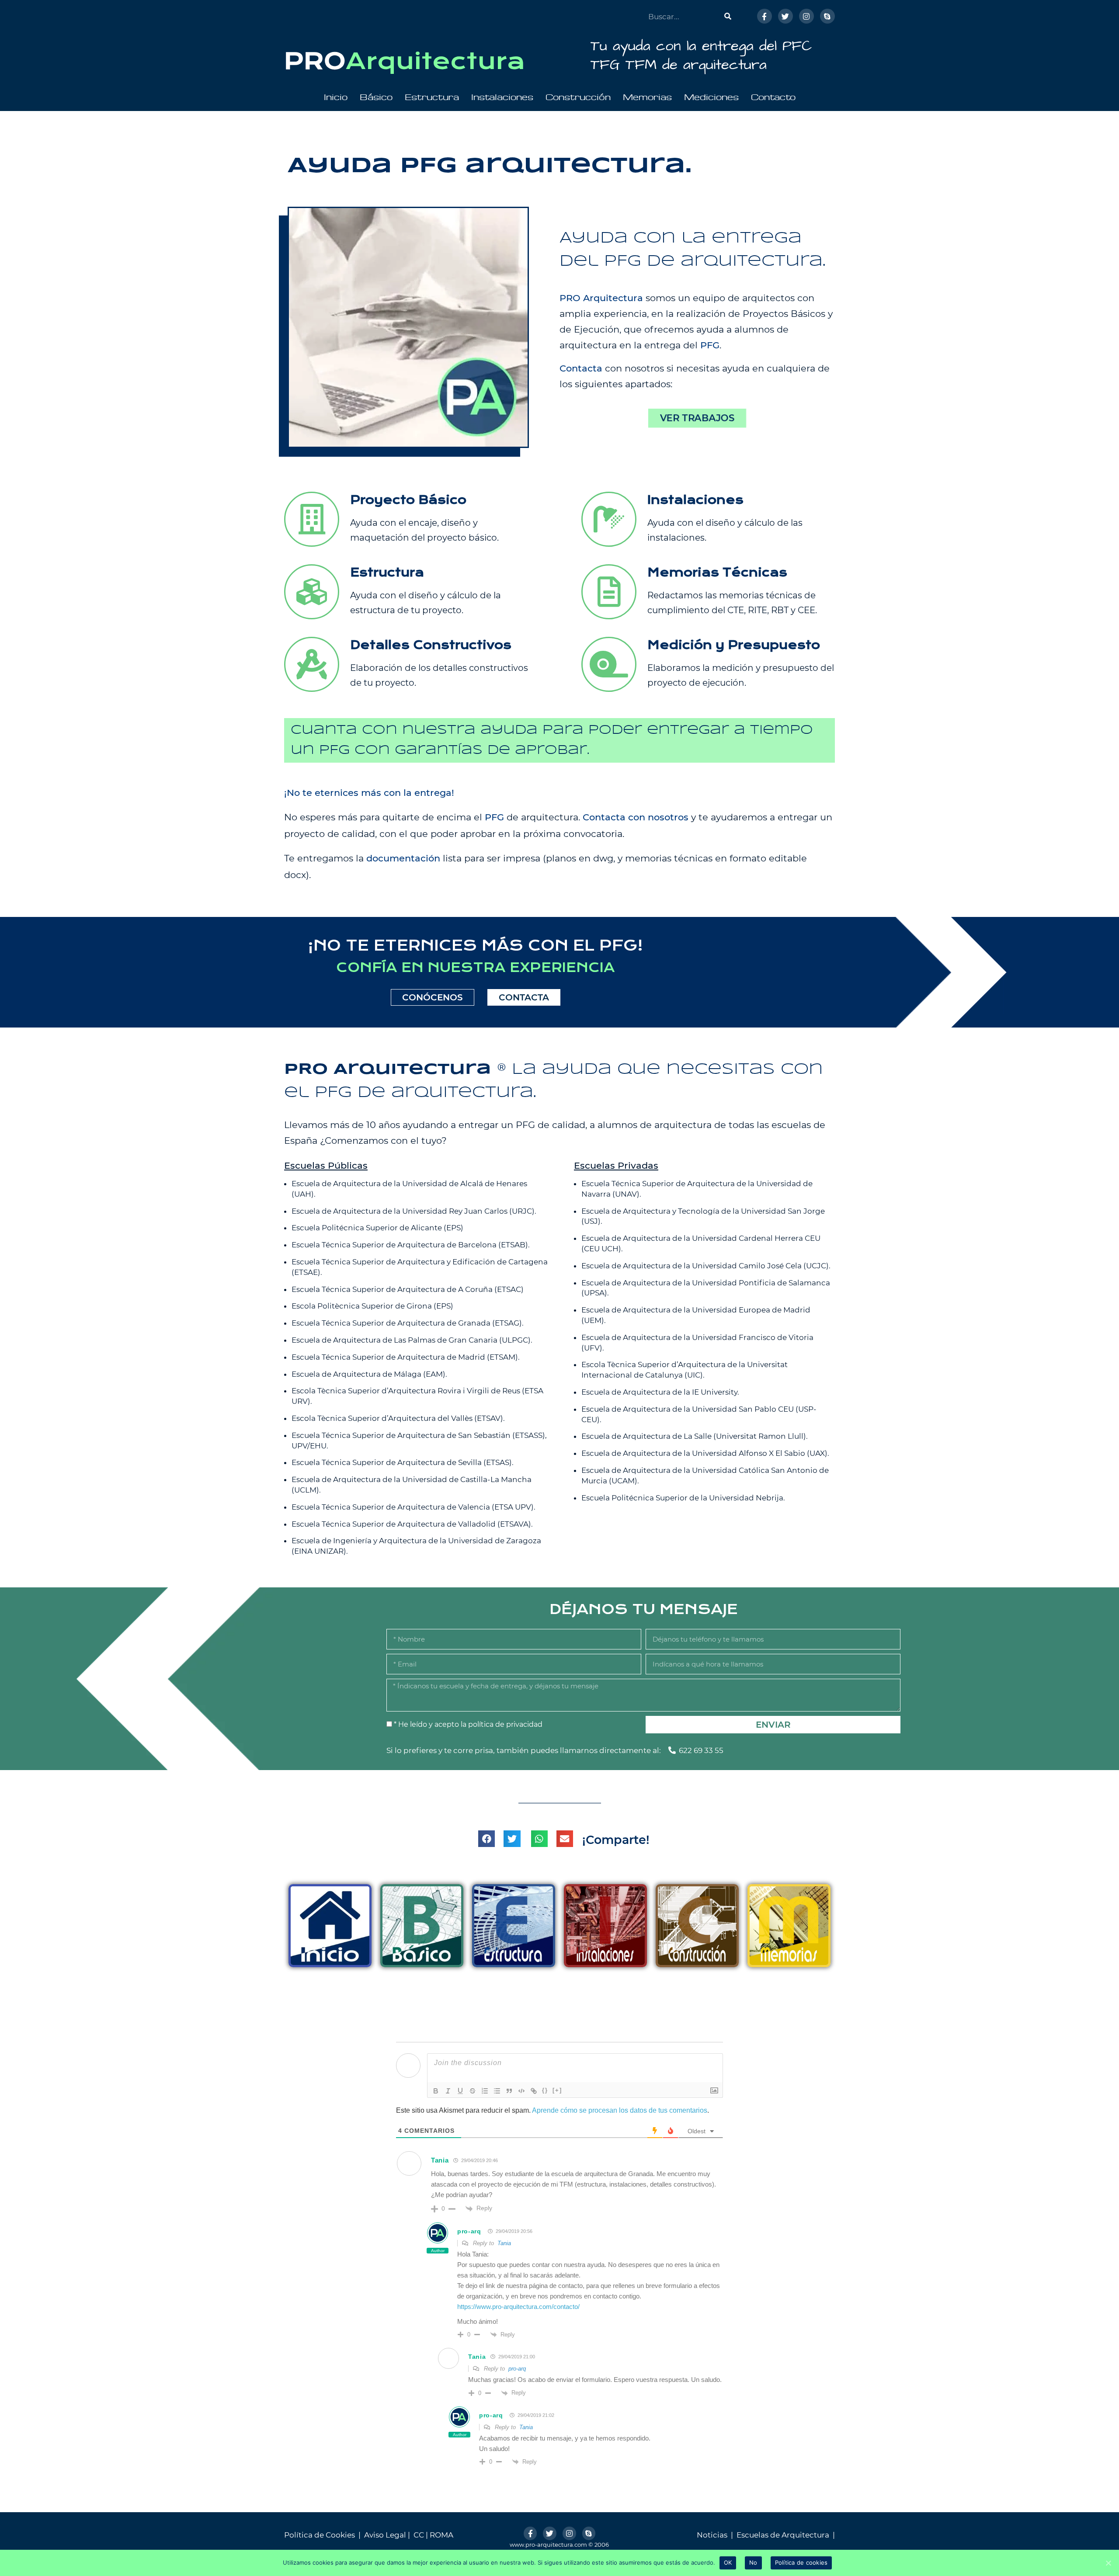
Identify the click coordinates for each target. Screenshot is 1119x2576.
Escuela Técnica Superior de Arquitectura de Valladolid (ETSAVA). (412, 1524)
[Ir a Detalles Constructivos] (312, 664)
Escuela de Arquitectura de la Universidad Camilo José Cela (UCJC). (706, 1266)
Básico (376, 97)
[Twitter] (785, 16)
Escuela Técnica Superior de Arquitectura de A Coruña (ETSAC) (408, 1289)
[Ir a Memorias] (609, 592)
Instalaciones (502, 97)
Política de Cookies (320, 2535)
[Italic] (448, 2091)
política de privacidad (505, 1724)
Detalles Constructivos (431, 645)
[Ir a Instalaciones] (609, 519)
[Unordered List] (497, 2091)
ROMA (441, 2535)
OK (728, 2562)
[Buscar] (728, 16)
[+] (557, 2090)
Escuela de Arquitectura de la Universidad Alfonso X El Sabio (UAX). (705, 1453)
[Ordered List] (485, 2091)
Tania (504, 2243)
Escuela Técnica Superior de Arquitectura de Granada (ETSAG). (408, 1323)
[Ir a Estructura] (312, 592)
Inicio (336, 97)
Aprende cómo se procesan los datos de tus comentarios (620, 2110)
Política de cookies (801, 2562)
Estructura (432, 97)
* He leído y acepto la (468, 1724)
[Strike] (473, 2091)
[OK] (1108, 2563)
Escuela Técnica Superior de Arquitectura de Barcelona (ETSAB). (411, 1245)
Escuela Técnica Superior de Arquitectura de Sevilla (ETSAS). (403, 1462)
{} (545, 2090)
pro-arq (469, 2231)
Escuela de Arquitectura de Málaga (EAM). (369, 1374)
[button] (697, 418)
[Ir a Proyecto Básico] (312, 519)
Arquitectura (436, 61)
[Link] (534, 2091)
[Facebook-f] (765, 16)
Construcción (578, 97)
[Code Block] (521, 2091)
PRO (315, 61)
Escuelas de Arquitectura (783, 2535)
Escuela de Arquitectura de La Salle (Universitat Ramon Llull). (695, 1436)
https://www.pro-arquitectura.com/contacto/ (518, 2307)
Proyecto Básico (408, 500)
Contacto (773, 97)
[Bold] (436, 2091)
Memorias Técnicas (717, 573)
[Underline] (460, 2091)
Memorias (647, 97)
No (753, 2562)
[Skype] (827, 16)
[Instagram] (806, 16)
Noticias (712, 2535)
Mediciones (711, 97)
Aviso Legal (385, 2535)
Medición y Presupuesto (734, 645)
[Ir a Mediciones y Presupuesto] (609, 664)
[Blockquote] (509, 2091)
